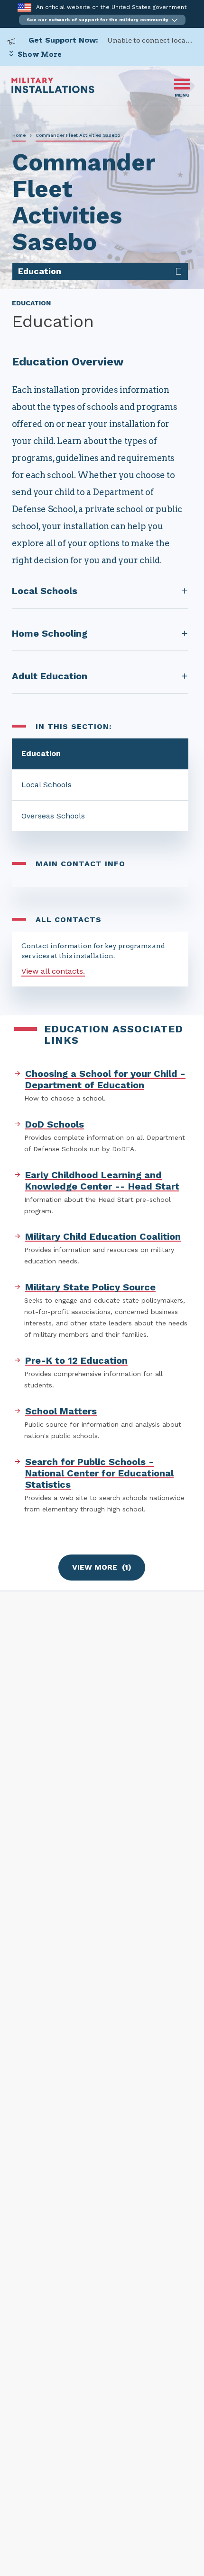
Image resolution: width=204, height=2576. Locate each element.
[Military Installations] (53, 91)
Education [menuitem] (40, 271)
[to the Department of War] (24, 7)
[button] (102, 20)
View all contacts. (53, 971)
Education (41, 753)
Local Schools (46, 785)
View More (102, 1567)
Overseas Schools (53, 816)
